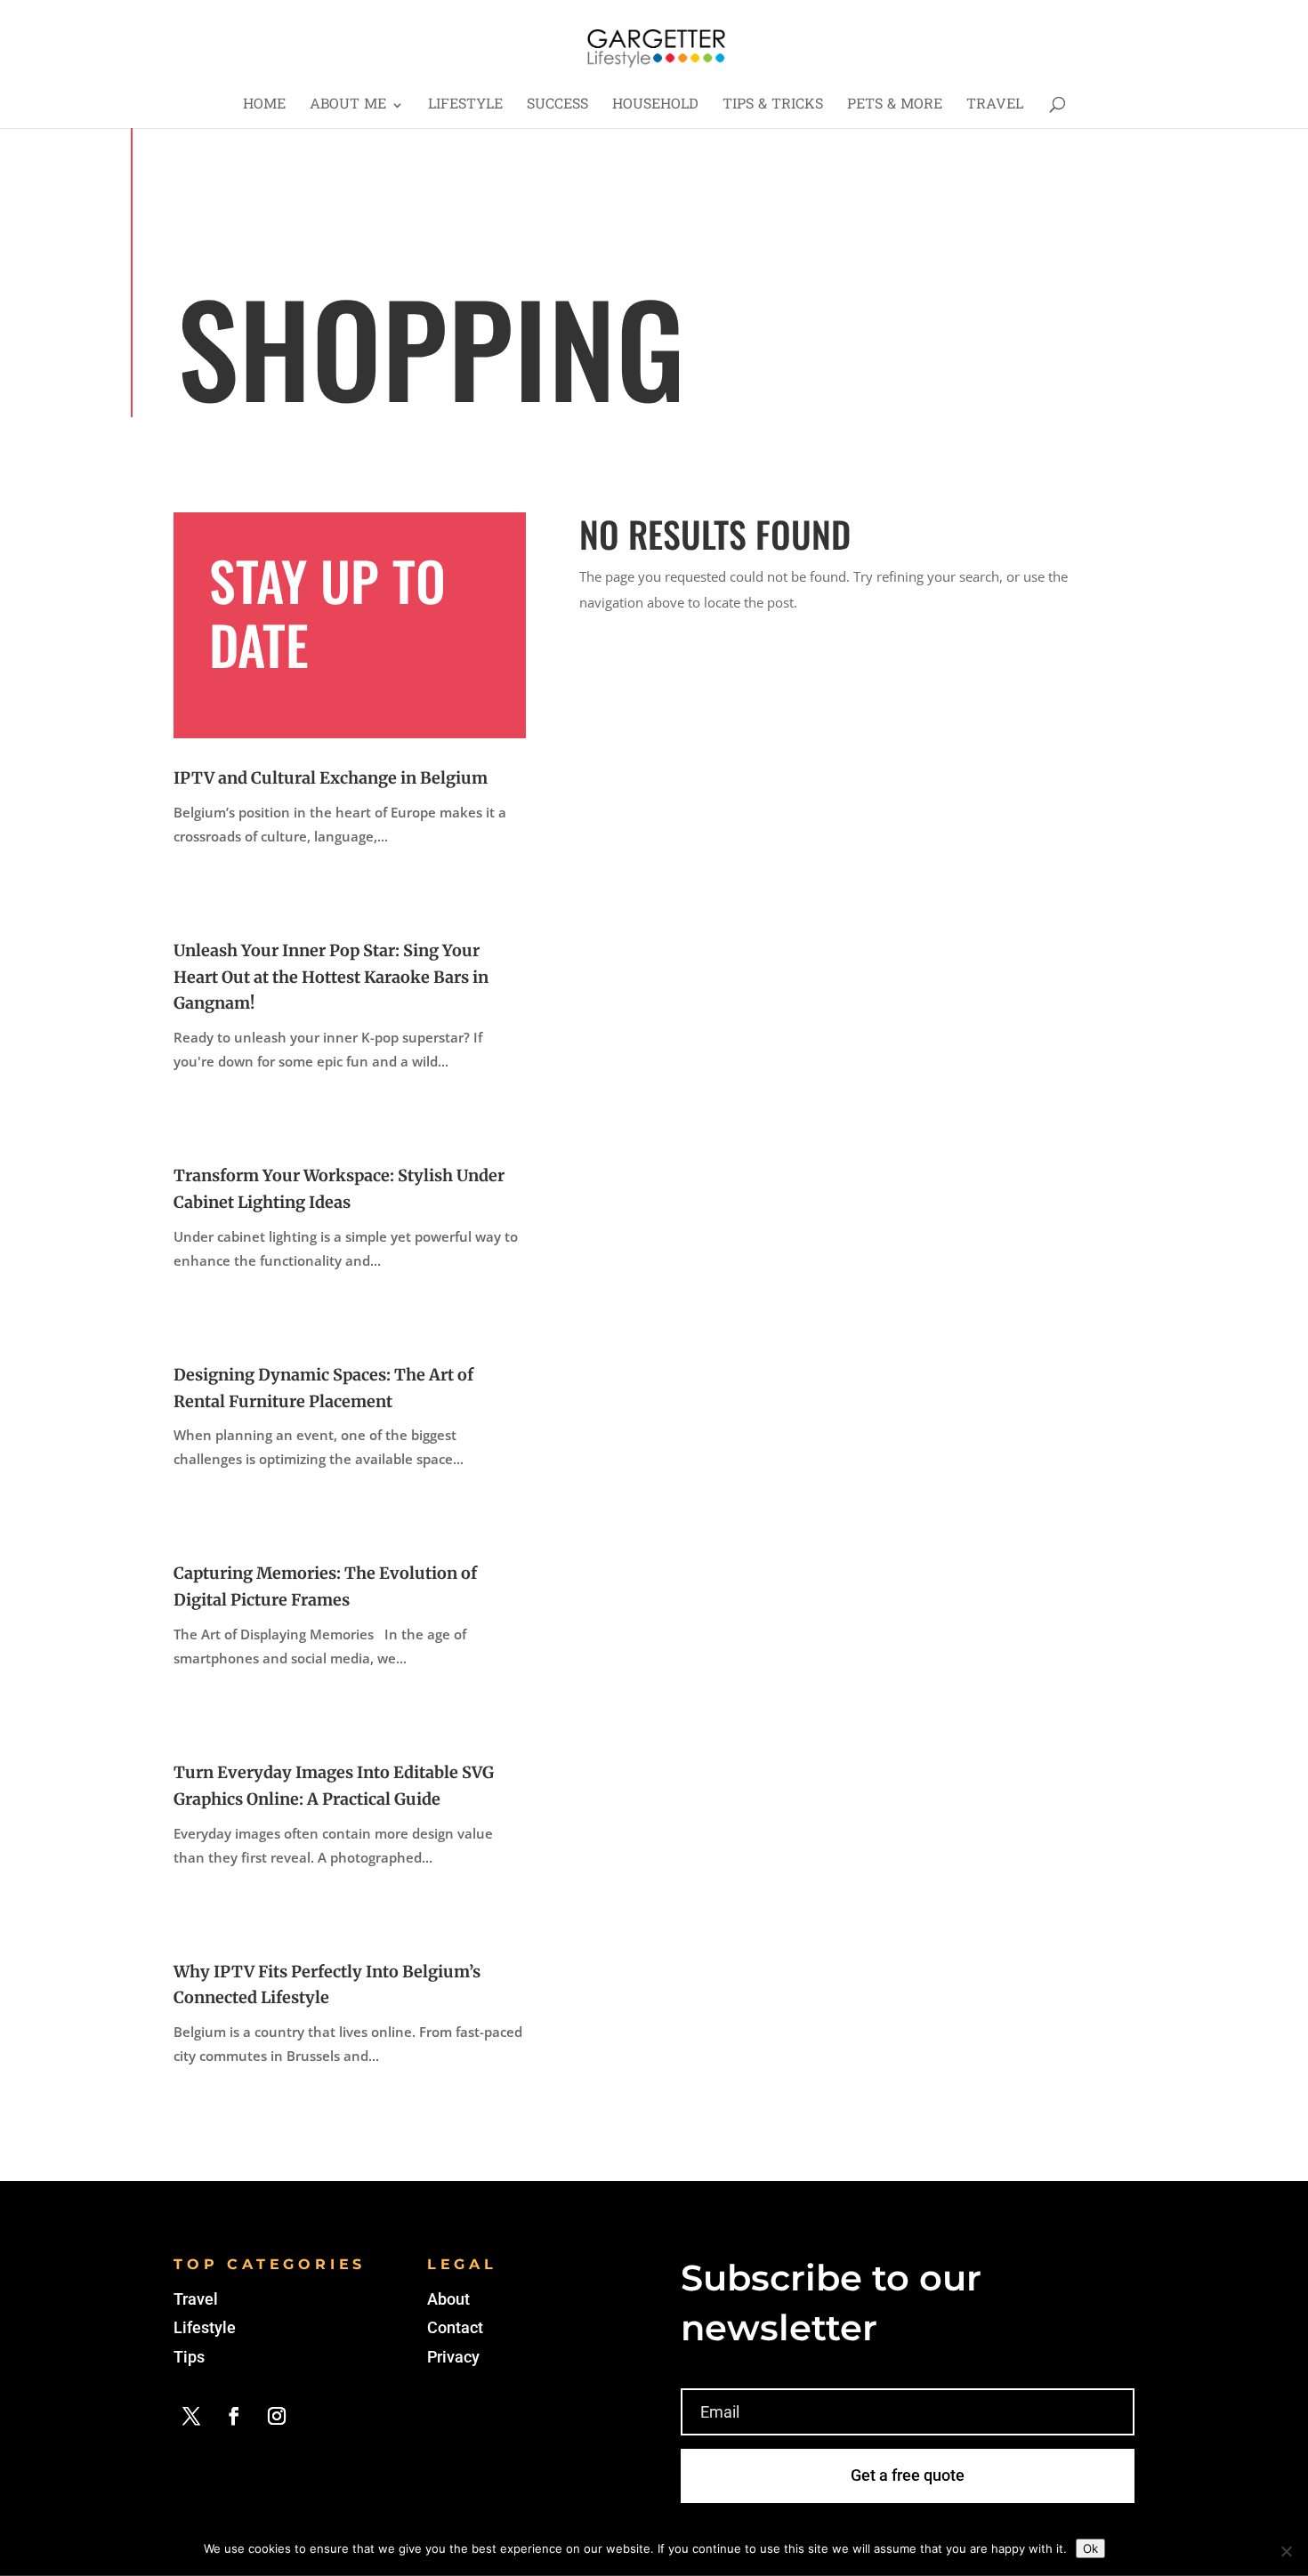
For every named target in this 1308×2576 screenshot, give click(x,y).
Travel (995, 107)
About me (348, 107)
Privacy (453, 2357)
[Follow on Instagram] (277, 2416)
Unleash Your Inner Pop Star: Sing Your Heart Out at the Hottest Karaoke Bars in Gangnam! (331, 977)
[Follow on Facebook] (234, 2416)
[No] (1286, 2551)
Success (557, 107)
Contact (455, 2327)
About (448, 2299)
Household (655, 107)
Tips (189, 2357)
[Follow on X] (191, 2416)
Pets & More (895, 107)
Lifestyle (465, 107)
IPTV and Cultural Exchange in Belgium (331, 778)
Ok (1090, 2548)
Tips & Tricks (773, 107)
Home (264, 107)
